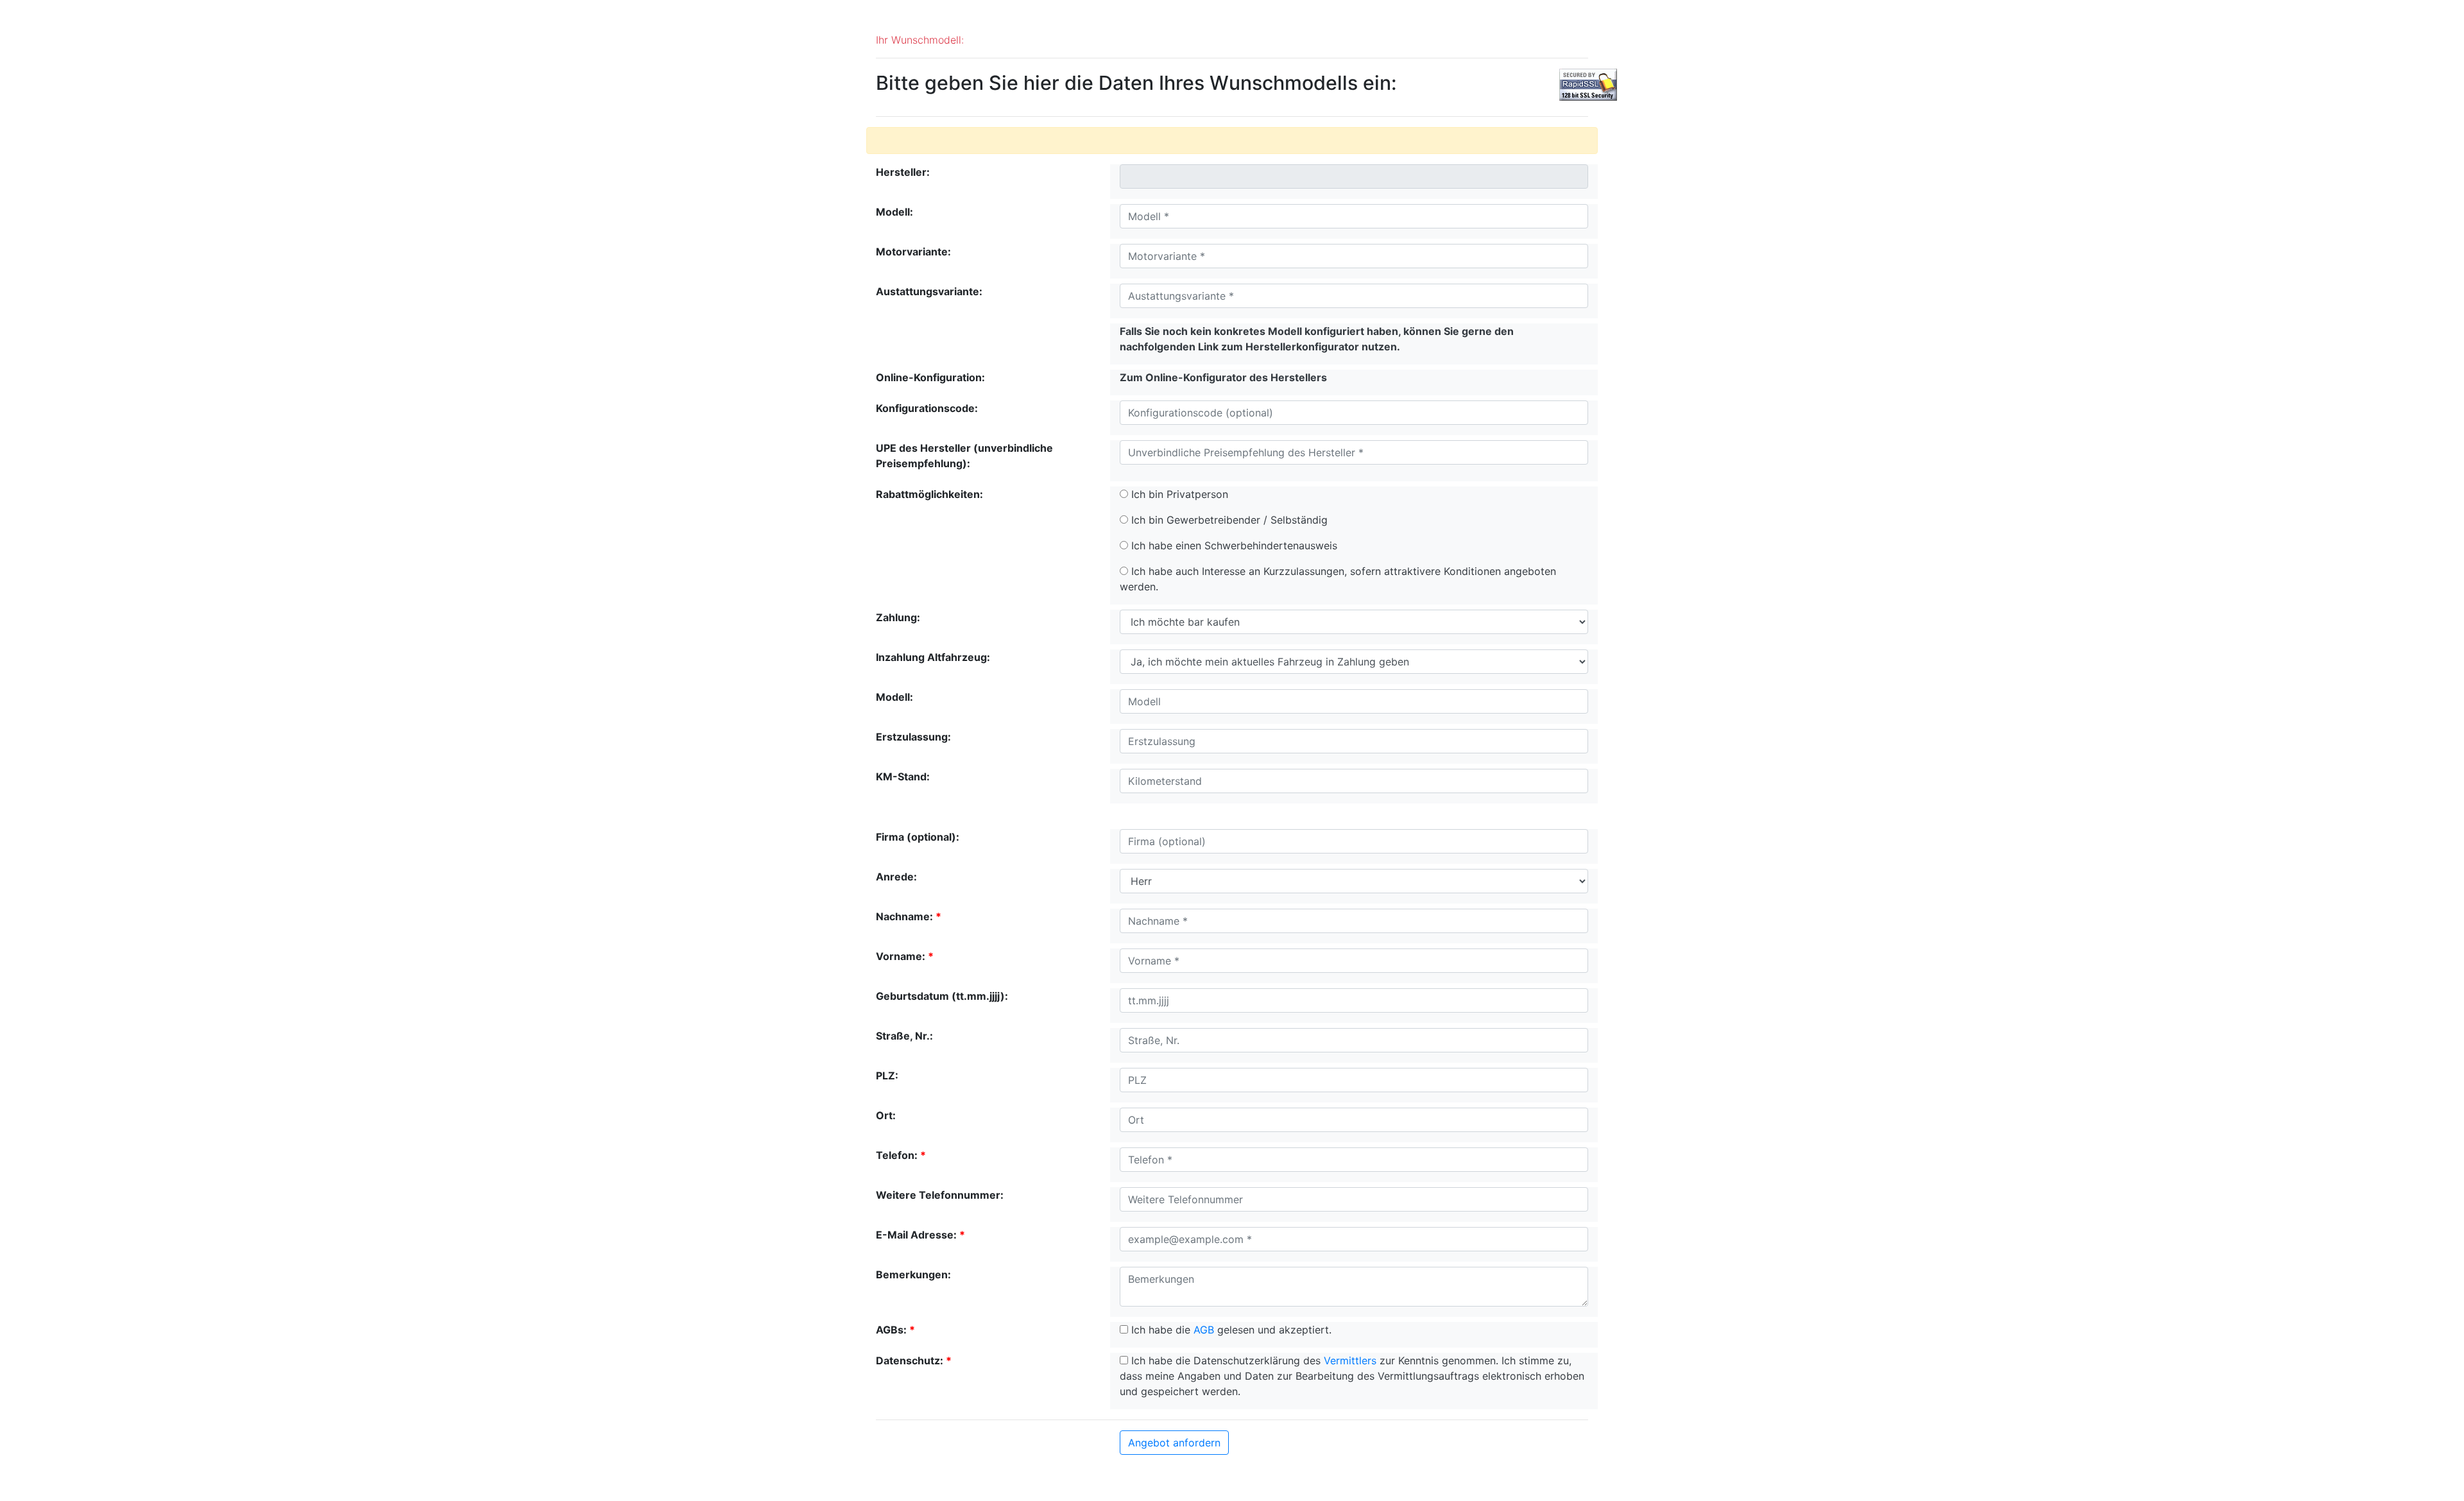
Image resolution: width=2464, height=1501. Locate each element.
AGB (1204, 1330)
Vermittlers (1350, 1360)
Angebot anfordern (1174, 1443)
